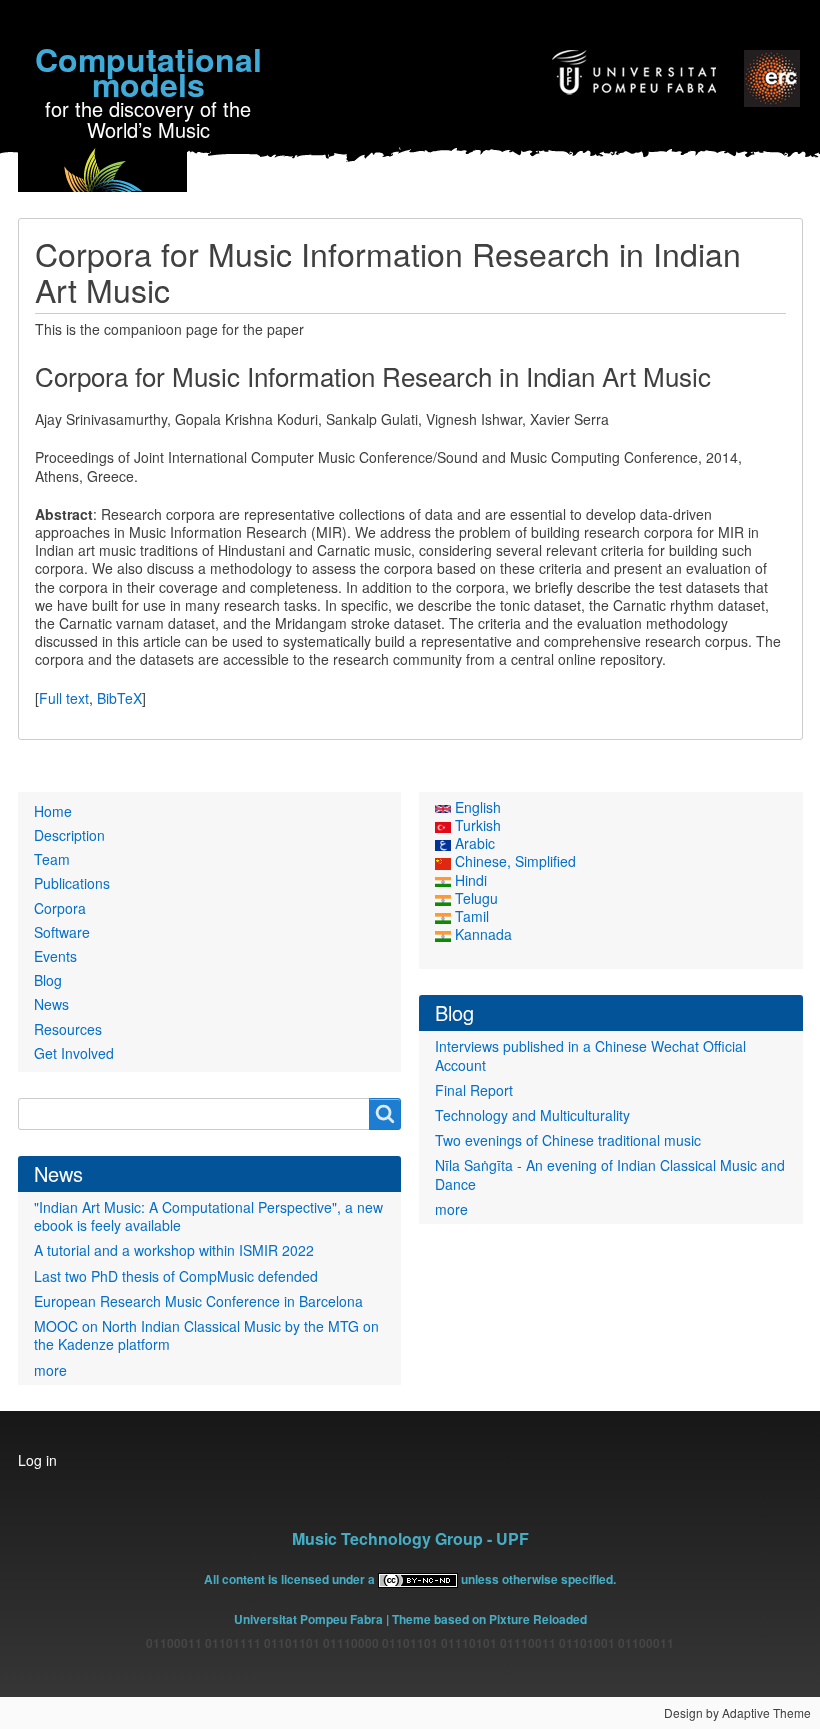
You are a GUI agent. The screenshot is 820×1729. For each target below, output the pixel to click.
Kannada (481, 934)
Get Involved (74, 1053)
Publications (72, 883)
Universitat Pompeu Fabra (308, 1619)
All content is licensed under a (291, 1579)
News (51, 1004)
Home (53, 811)
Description (69, 835)
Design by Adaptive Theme (737, 1712)
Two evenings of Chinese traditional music (568, 1140)
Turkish (476, 825)
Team (52, 859)
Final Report (474, 1090)
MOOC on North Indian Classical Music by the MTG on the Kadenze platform (206, 1335)
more (50, 1370)
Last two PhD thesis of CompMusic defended (176, 1276)
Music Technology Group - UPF (410, 1538)
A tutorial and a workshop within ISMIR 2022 (174, 1250)
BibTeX (119, 698)
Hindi (469, 880)
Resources (68, 1029)
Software (62, 932)
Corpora (60, 908)
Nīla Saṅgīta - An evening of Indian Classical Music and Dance (610, 1174)
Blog (48, 980)
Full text (64, 698)
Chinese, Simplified (513, 861)
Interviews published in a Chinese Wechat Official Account (590, 1055)
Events (55, 956)
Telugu (474, 898)
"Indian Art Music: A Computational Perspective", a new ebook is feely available (208, 1216)
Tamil (470, 916)
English (476, 807)
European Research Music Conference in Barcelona (198, 1301)
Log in (37, 1460)
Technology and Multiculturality (532, 1115)
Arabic (473, 843)
